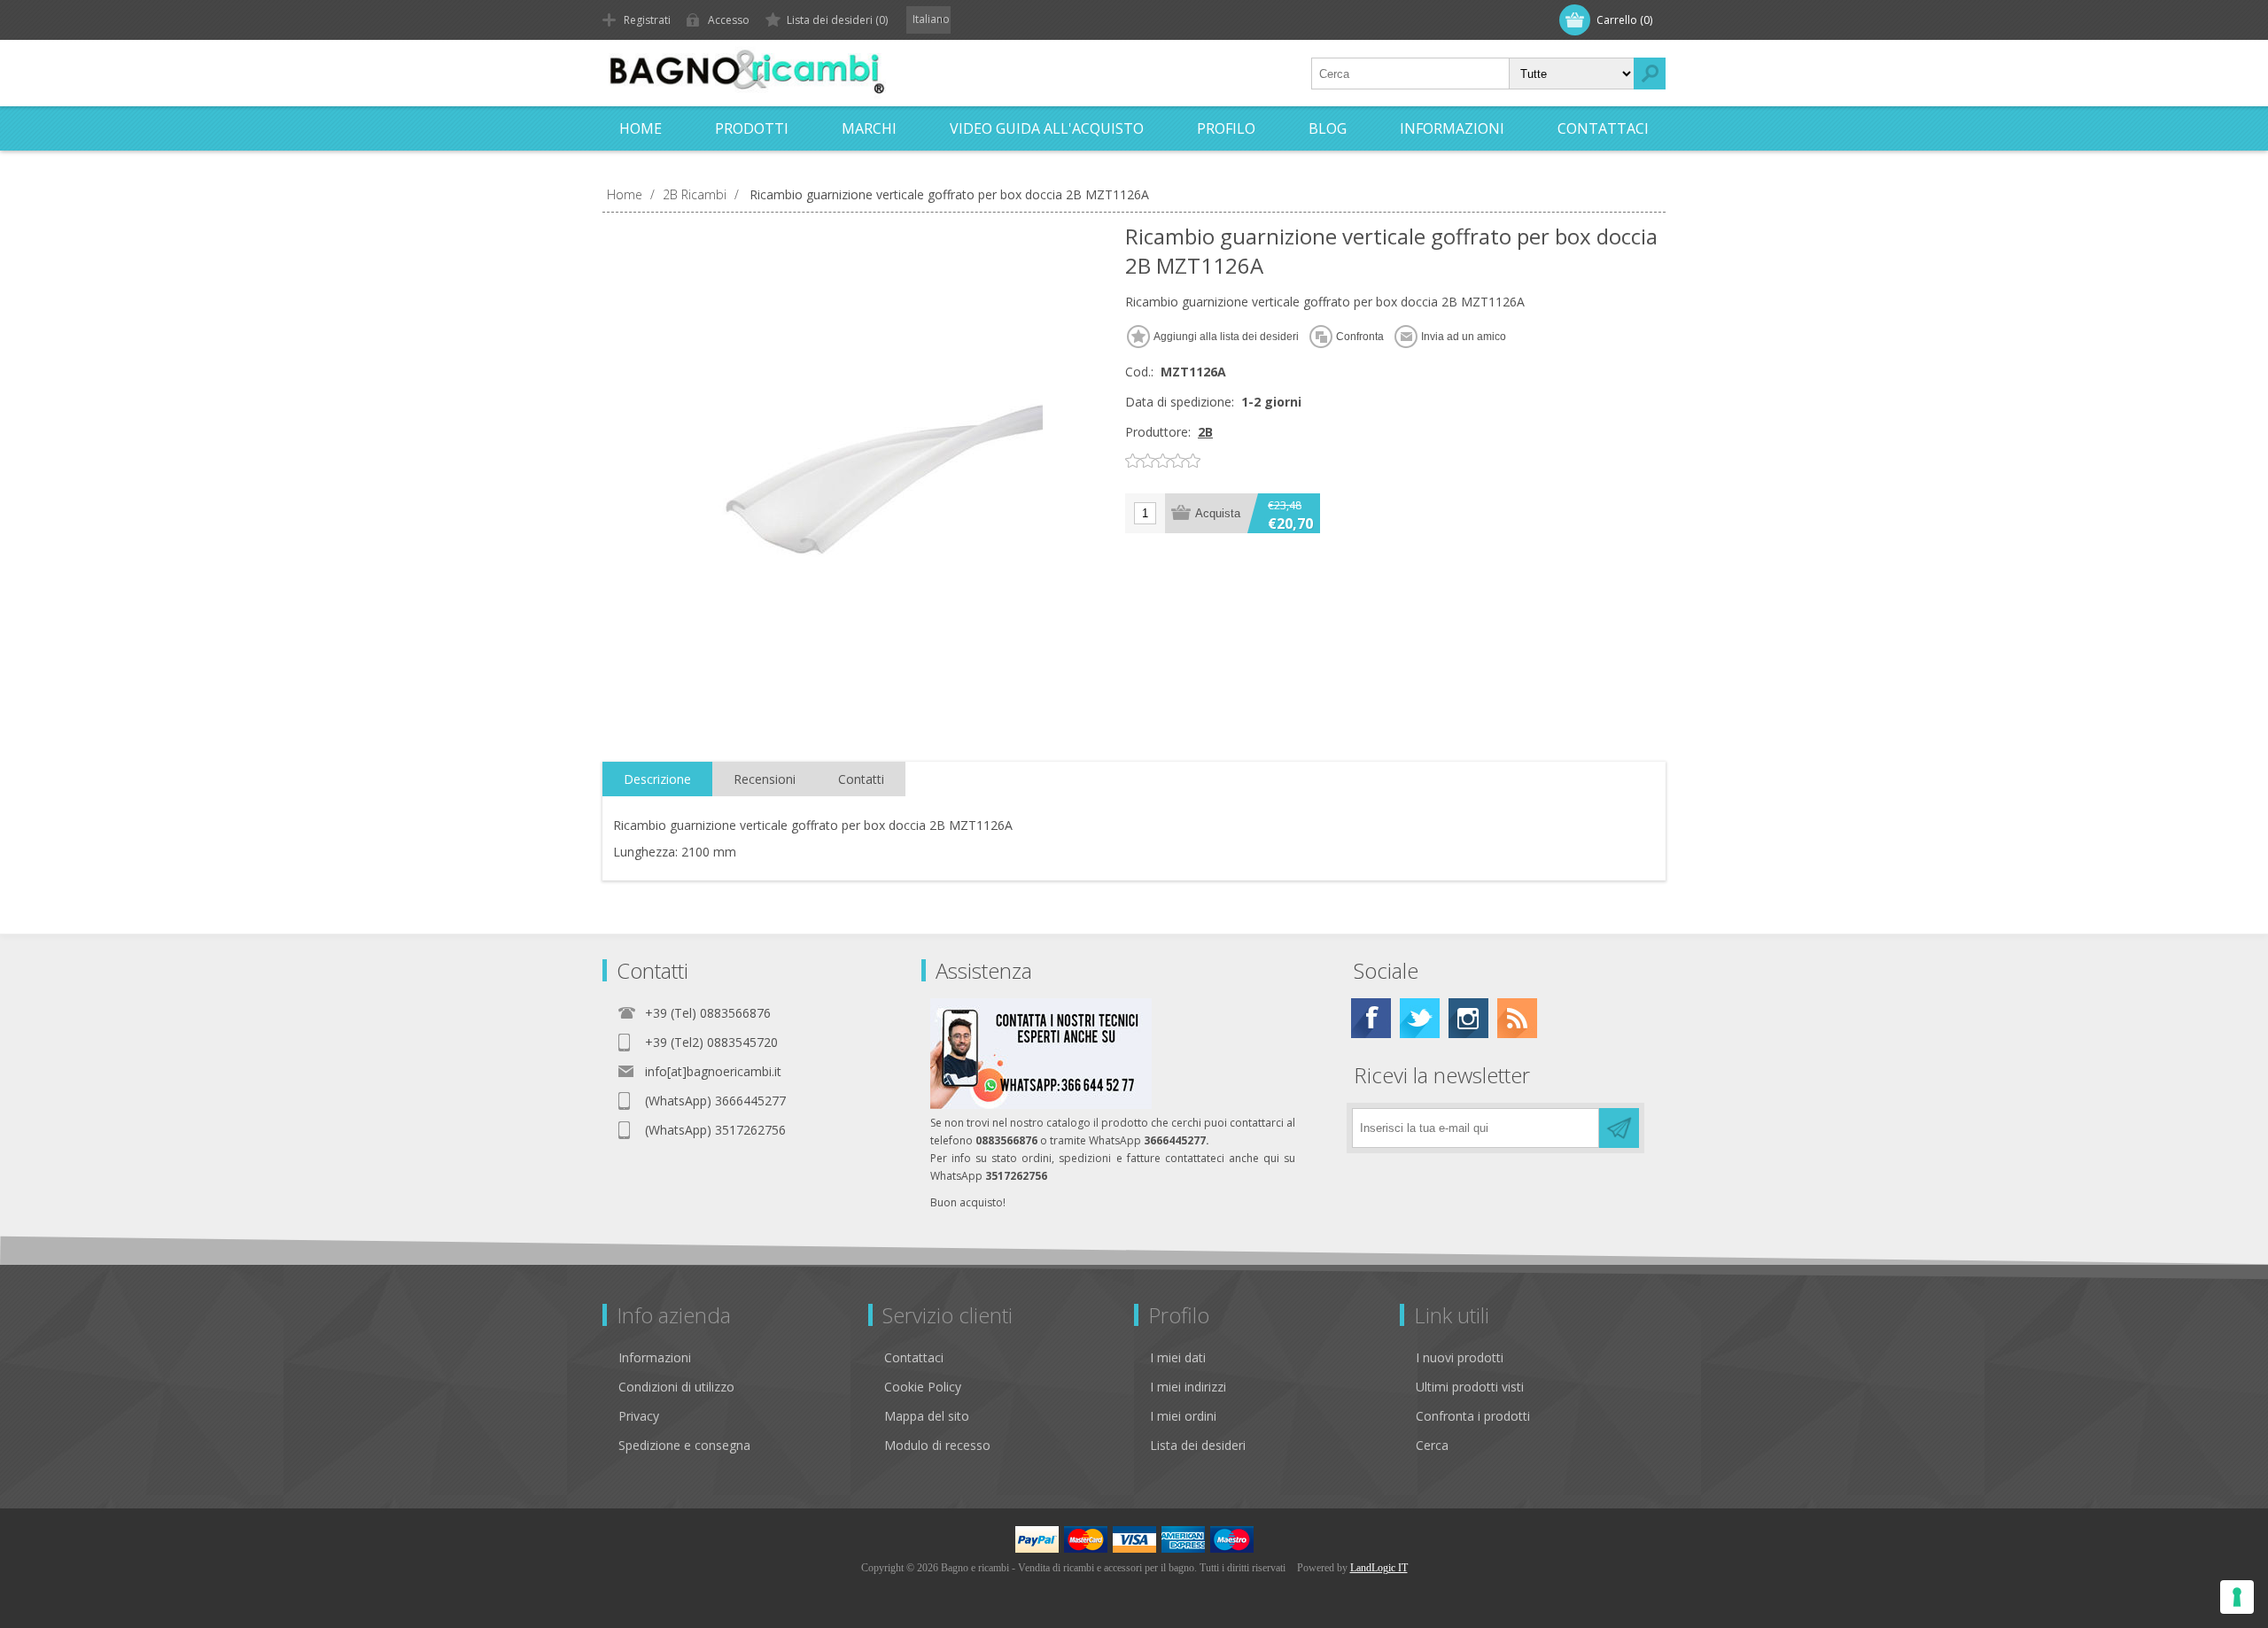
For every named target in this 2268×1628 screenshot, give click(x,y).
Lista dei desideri (1198, 1445)
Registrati (647, 20)
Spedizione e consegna (684, 1445)
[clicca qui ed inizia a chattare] (1041, 1105)
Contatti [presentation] (861, 779)
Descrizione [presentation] (657, 779)
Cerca (1432, 1445)
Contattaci (914, 1357)
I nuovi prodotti (1460, 1357)
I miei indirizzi (1188, 1387)
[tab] (657, 779)
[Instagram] (1468, 1018)
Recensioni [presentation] (765, 779)
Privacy (639, 1416)
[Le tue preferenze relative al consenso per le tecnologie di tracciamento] (2237, 1597)
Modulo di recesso (937, 1445)
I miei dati (1178, 1357)
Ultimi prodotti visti (1470, 1387)
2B (1205, 432)
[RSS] (1517, 1018)
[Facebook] (1371, 1018)
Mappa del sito (927, 1416)
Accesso (729, 20)
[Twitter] (1420, 1018)
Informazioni (655, 1357)
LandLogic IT (1379, 1568)
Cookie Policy (923, 1387)
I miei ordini (1183, 1416)
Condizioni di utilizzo (676, 1387)
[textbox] (1410, 74)
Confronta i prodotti (1473, 1416)
